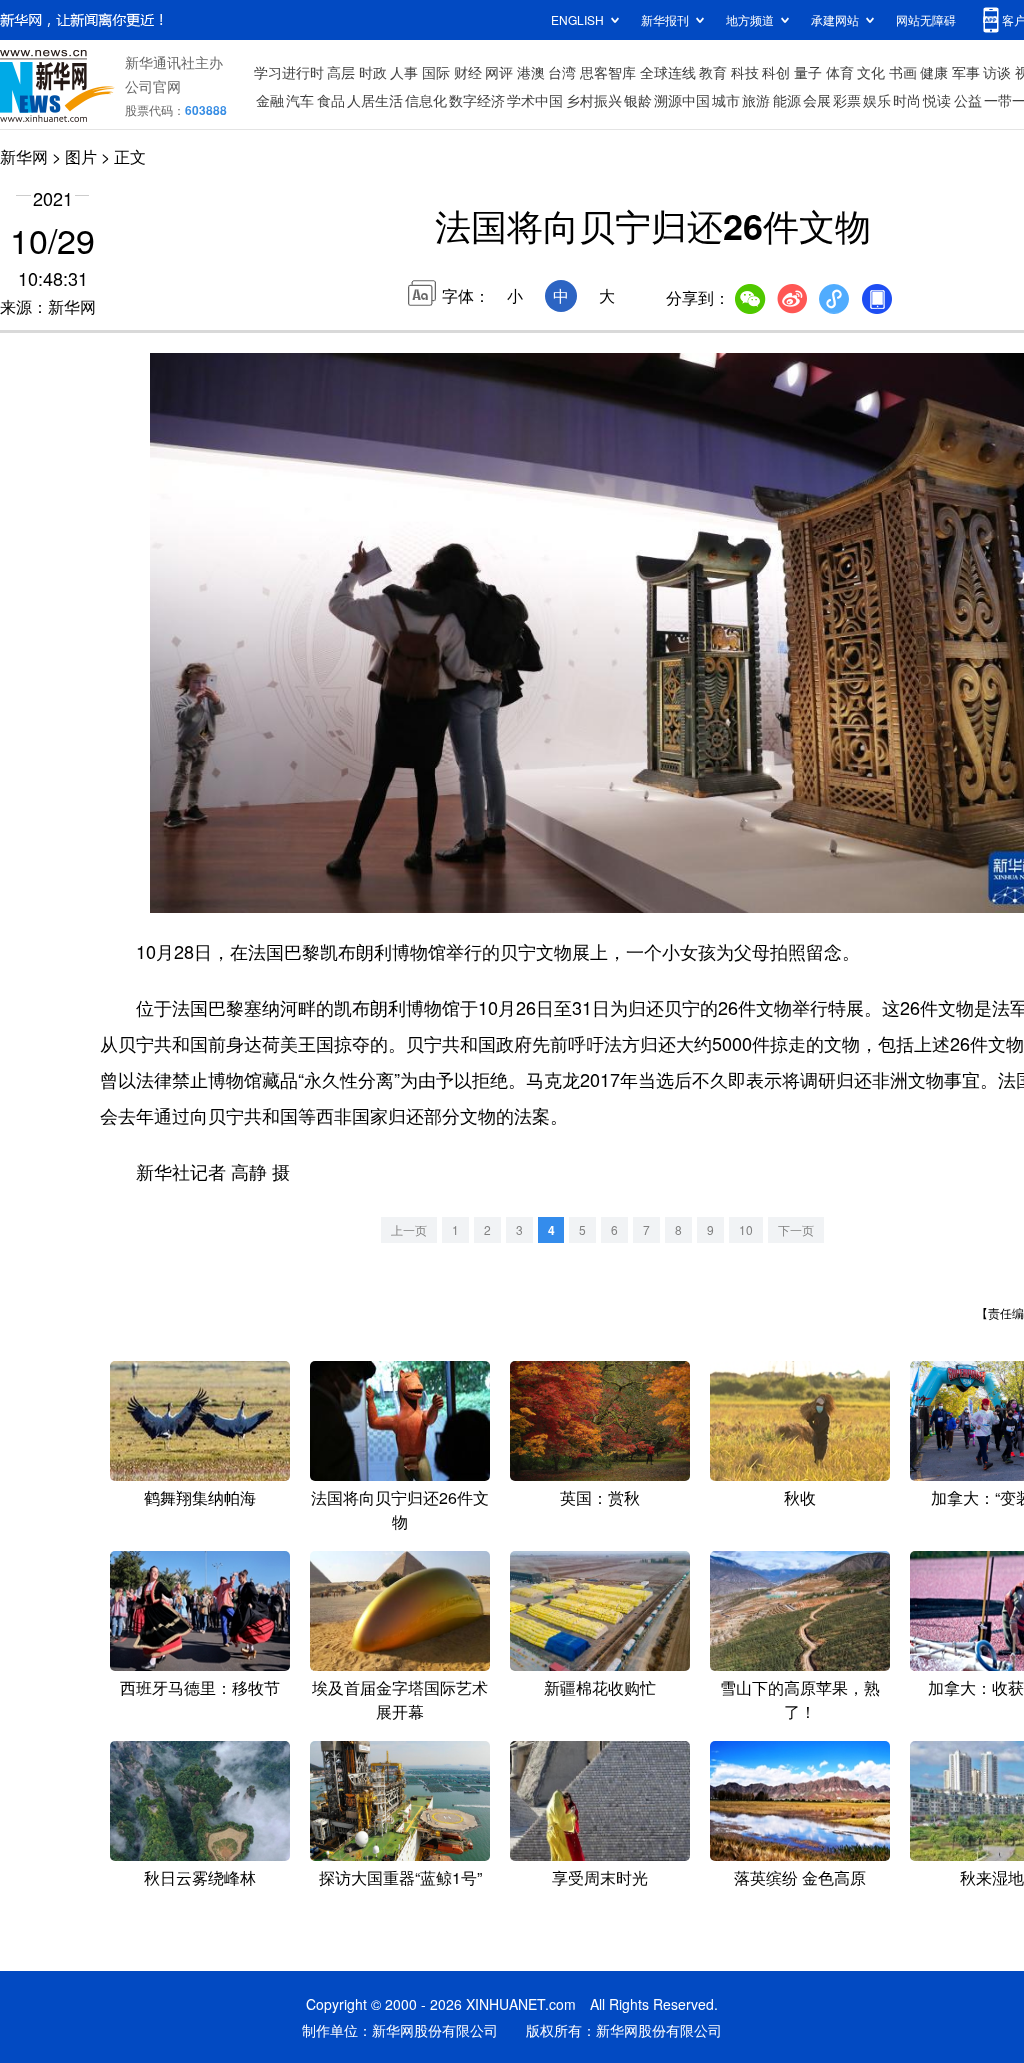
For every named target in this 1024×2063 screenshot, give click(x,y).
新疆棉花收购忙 (600, 1687)
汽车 (300, 100)
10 (746, 1229)
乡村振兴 (594, 100)
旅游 (756, 100)
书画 (903, 72)
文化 (871, 72)
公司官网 (153, 86)
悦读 (937, 100)
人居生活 (375, 100)
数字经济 (477, 100)
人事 (404, 72)
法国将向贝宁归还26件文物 (400, 1509)
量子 (808, 72)
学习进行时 (289, 72)
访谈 (997, 72)
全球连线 (668, 72)
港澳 (531, 72)
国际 (436, 72)
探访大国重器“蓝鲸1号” (400, 1877)
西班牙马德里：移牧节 (200, 1687)
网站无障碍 (926, 19)
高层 (341, 72)
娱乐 (877, 100)
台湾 (562, 72)
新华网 (24, 156)
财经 (468, 72)
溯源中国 (682, 100)
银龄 (638, 100)
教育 (713, 72)
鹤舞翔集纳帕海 (200, 1497)
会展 (817, 100)
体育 (840, 72)
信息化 (426, 100)
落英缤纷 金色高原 (800, 1877)
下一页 (796, 1229)
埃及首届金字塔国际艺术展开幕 (400, 1699)
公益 (968, 100)
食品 (331, 100)
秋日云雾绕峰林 (200, 1877)
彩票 (847, 100)
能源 (787, 100)
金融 (270, 100)
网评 (499, 72)
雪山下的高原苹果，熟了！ (800, 1699)
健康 (934, 72)
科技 (745, 72)
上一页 (409, 1229)
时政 (373, 72)
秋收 (800, 1497)
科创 (776, 72)
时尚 (907, 100)
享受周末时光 (600, 1877)
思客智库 (608, 72)
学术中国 (535, 100)
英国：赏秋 (600, 1497)
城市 (726, 100)
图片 (81, 156)
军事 (966, 72)
